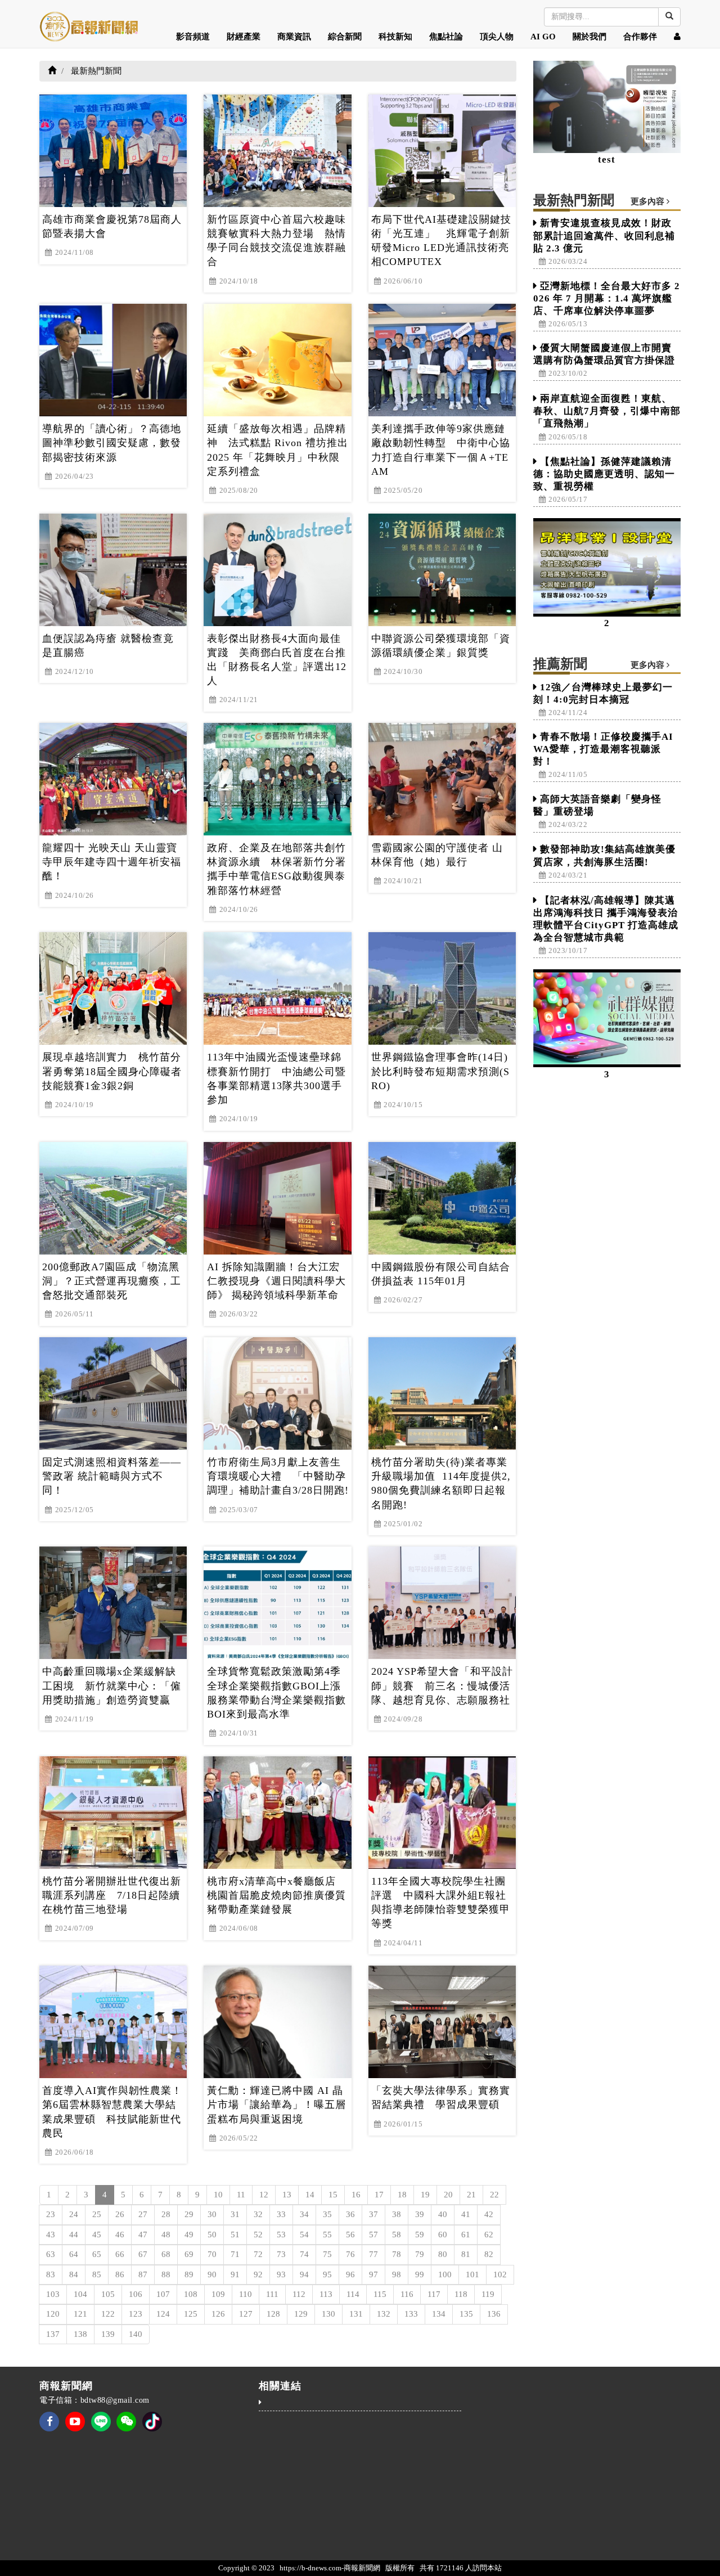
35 (327, 2214)
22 (494, 2195)
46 (120, 2235)
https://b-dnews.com (310, 2568)
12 (264, 2195)
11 (241, 2195)
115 (380, 2294)
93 (281, 2274)
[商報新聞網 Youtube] (75, 2429)
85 (97, 2274)
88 (166, 2274)
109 (218, 2294)
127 (246, 2314)
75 (327, 2254)
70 (212, 2254)
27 (143, 2214)
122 (108, 2314)
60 (443, 2235)
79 (420, 2254)
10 (218, 2195)
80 (443, 2254)
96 (350, 2274)
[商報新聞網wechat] (126, 2429)
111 (272, 2294)
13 (287, 2195)
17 (379, 2195)
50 (212, 2235)
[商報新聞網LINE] (101, 2420)
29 (189, 2214)
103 (53, 2294)
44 (74, 2235)
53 (281, 2235)
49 (189, 2235)
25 (97, 2214)
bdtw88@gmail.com (115, 2400)
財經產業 (244, 37)
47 (143, 2235)
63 (51, 2254)
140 (136, 2334)
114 (353, 2294)
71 (235, 2254)
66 (120, 2254)
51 (235, 2235)
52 (258, 2235)
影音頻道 (193, 37)
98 (397, 2274)
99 (420, 2274)
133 (411, 2314)
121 (80, 2314)
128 (273, 2314)
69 (189, 2254)
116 (407, 2294)
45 (97, 2235)
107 (163, 2294)
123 (136, 2314)
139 (108, 2334)
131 (356, 2314)
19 (425, 2195)
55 (327, 2235)
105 (108, 2294)
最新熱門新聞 (96, 71)
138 (80, 2334)
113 (326, 2294)
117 (434, 2294)
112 (299, 2294)
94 (304, 2274)
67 (143, 2254)
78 (397, 2254)
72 (258, 2254)
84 (74, 2274)
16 (356, 2195)
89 (189, 2274)
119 (488, 2294)
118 (461, 2294)
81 (466, 2254)
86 (120, 2274)
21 (471, 2195)
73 (281, 2254)
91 (235, 2274)
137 (53, 2334)
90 (212, 2274)
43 (51, 2235)
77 (373, 2254)
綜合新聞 (345, 37)
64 (74, 2254)
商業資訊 (294, 37)
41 (466, 2214)
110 (246, 2294)
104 (80, 2294)
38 (397, 2214)
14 (310, 2195)
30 (212, 2214)
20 (448, 2195)
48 (166, 2235)
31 (235, 2214)
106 (136, 2294)
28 (166, 2214)
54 (304, 2235)
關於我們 (589, 37)
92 (258, 2274)
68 (166, 2254)
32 (258, 2214)
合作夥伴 (640, 37)
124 (163, 2314)
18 (402, 2195)
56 (350, 2235)
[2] (607, 567)
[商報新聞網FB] (49, 2429)
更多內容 (649, 201)
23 (51, 2214)
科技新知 (395, 37)
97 (373, 2274)
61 (466, 2235)
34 (304, 2214)
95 (327, 2274)
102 (500, 2274)
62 (489, 2235)
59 (420, 2235)
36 (350, 2214)
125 (191, 2314)
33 (281, 2214)
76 (350, 2254)
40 (443, 2214)
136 (494, 2314)
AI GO (543, 37)
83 (51, 2274)
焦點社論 (446, 37)
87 (143, 2274)
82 (489, 2254)
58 (397, 2235)
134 (439, 2314)
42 (489, 2214)
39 (420, 2214)
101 (472, 2274)
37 (373, 2214)
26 (120, 2214)
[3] (607, 1019)
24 (74, 2214)
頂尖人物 (497, 37)
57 (373, 2235)
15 (333, 2195)
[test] (607, 107)
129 (301, 2314)
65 (97, 2254)
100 (445, 2274)
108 (191, 2294)
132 (384, 2314)
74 (304, 2254)
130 (328, 2314)
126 (218, 2314)
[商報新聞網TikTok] (152, 2420)
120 (53, 2314)
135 (466, 2314)
